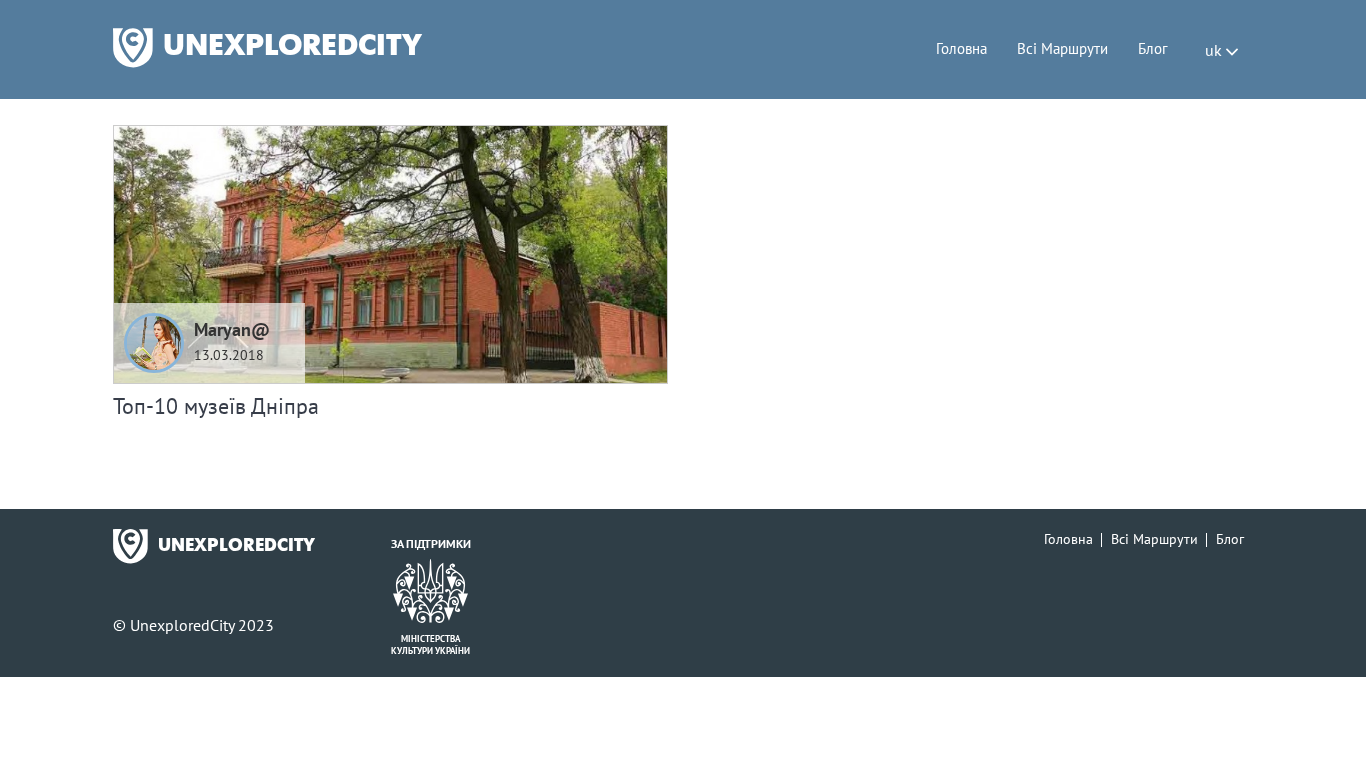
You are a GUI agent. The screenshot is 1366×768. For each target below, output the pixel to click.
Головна (961, 48)
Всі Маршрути (1062, 48)
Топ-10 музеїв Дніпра (216, 406)
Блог (1153, 48)
